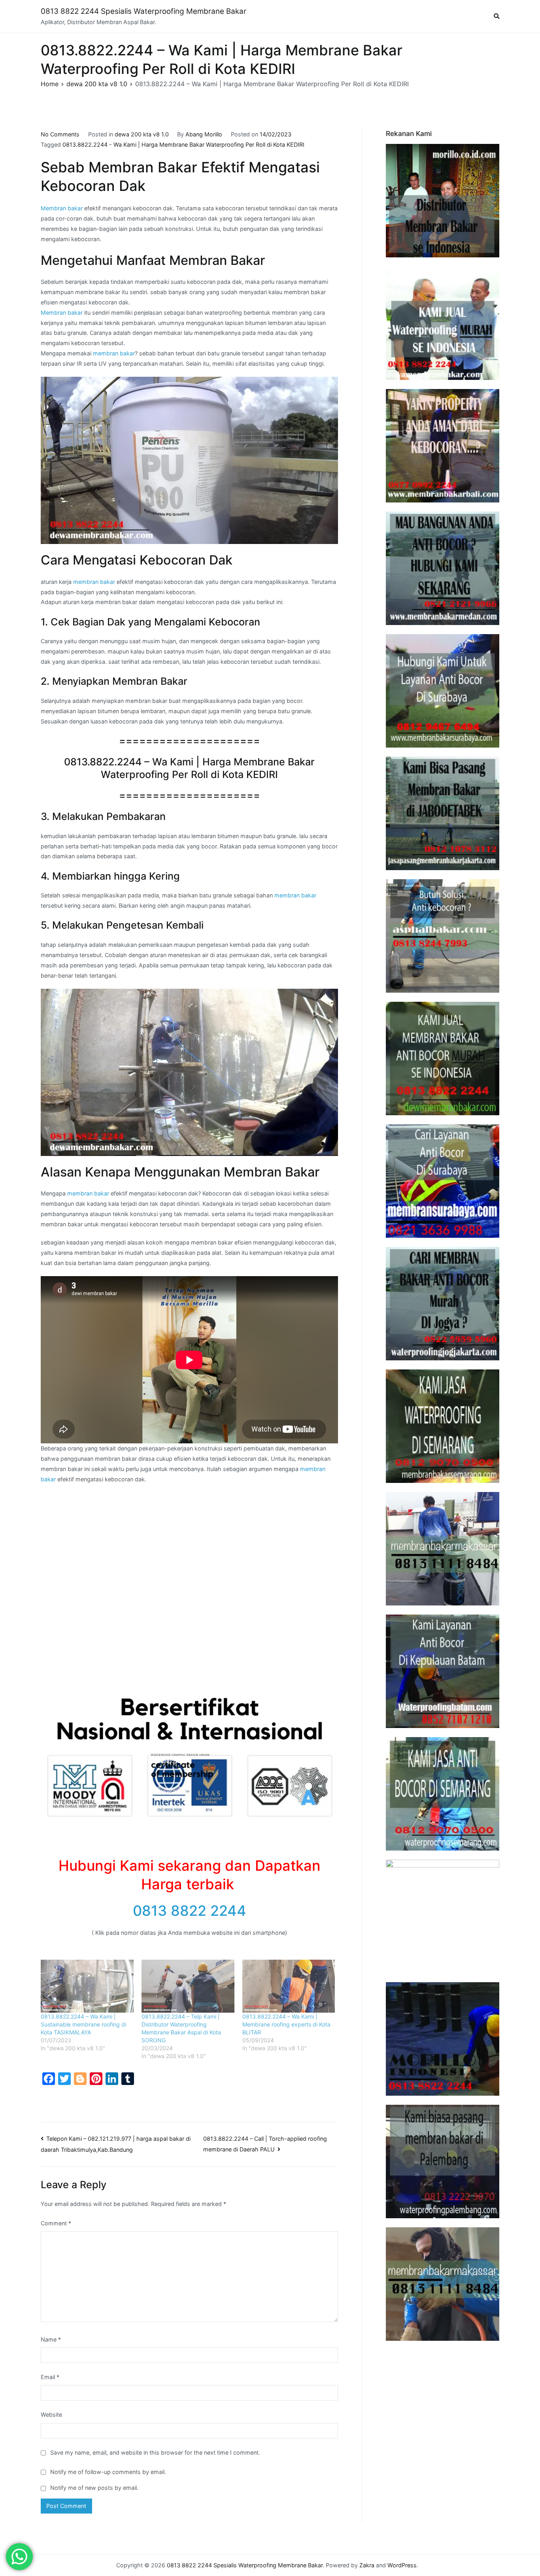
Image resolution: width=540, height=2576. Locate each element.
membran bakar (114, 353)
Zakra (367, 2565)
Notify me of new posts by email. (94, 2488)
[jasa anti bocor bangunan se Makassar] (443, 2284)
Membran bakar (62, 208)
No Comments (60, 134)
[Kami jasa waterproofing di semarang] (443, 1426)
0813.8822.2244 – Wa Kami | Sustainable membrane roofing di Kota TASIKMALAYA (83, 2024)
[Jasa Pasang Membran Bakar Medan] (443, 568)
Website (51, 2415)
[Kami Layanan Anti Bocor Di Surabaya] (443, 1181)
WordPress (402, 2565)
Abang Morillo (204, 134)
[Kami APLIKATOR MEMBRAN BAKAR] (443, 1059)
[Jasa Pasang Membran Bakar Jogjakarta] (443, 1304)
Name (51, 2339)
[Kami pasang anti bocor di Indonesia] (443, 2039)
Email (50, 2377)
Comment (56, 2223)
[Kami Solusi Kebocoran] (443, 936)
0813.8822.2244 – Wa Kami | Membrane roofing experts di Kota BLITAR (286, 2024)
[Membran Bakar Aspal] (443, 323)
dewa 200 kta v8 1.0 (142, 134)
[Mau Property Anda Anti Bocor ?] (443, 1916)
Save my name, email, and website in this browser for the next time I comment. (155, 2452)
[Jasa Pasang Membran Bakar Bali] (443, 446)
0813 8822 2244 (190, 1911)
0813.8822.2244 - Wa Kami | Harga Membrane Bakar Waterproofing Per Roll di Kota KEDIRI (183, 144)
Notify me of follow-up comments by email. (108, 2472)
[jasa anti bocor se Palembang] (443, 2161)
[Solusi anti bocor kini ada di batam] (443, 1671)
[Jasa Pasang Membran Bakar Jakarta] (443, 813)
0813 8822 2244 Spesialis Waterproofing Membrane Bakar (143, 11)
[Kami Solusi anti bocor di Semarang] (443, 1794)
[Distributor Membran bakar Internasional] (443, 201)
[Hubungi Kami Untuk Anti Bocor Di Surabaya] (443, 691)
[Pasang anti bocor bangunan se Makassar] (443, 1549)
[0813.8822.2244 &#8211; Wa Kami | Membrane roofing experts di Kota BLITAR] (289, 1986)
